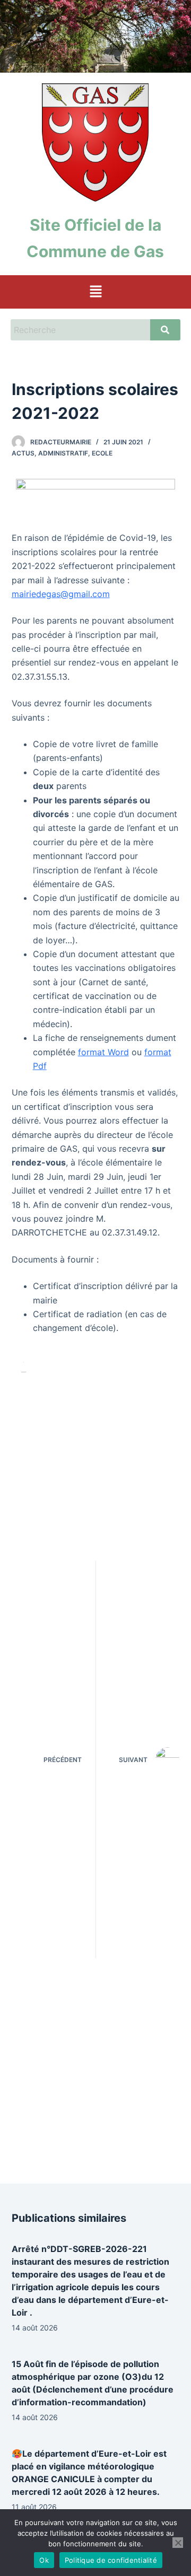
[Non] (178, 2543)
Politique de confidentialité (111, 2560)
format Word (103, 1052)
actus (23, 453)
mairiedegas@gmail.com (61, 594)
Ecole (102, 453)
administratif (63, 453)
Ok (44, 2560)
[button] (95, 292)
